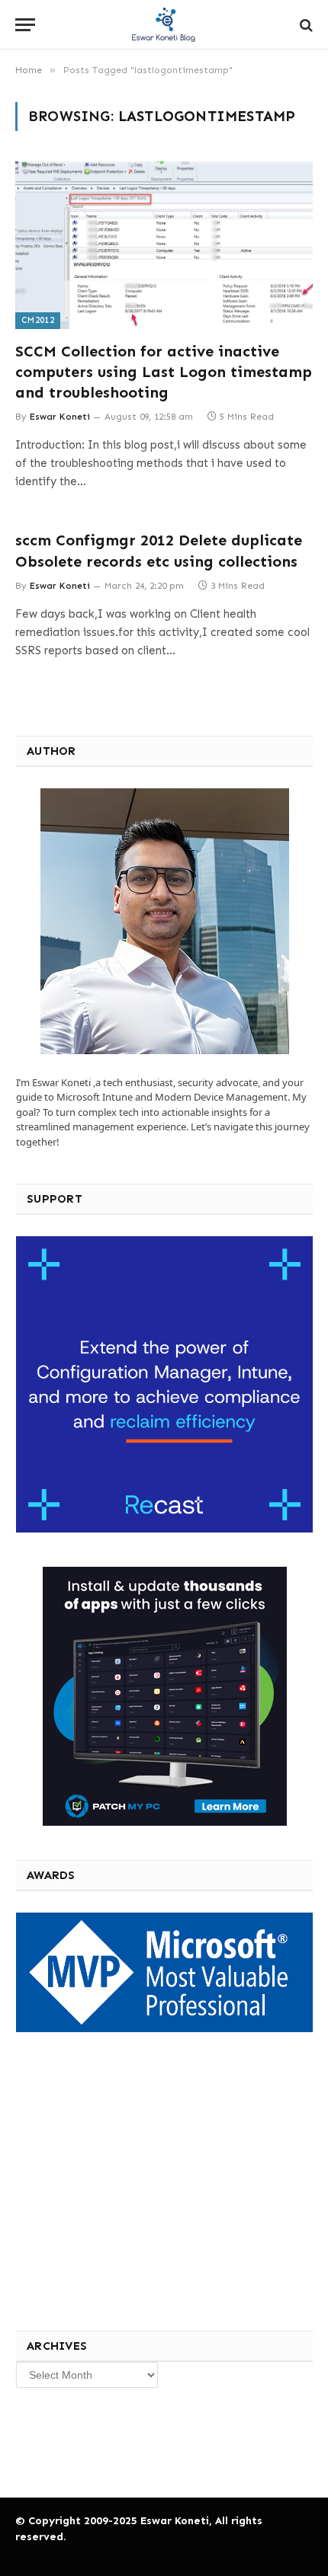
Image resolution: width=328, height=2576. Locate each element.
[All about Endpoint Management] (164, 25)
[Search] (305, 25)
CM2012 (38, 320)
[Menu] (25, 25)
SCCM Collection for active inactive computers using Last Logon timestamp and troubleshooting (164, 372)
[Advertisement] (129, 2179)
